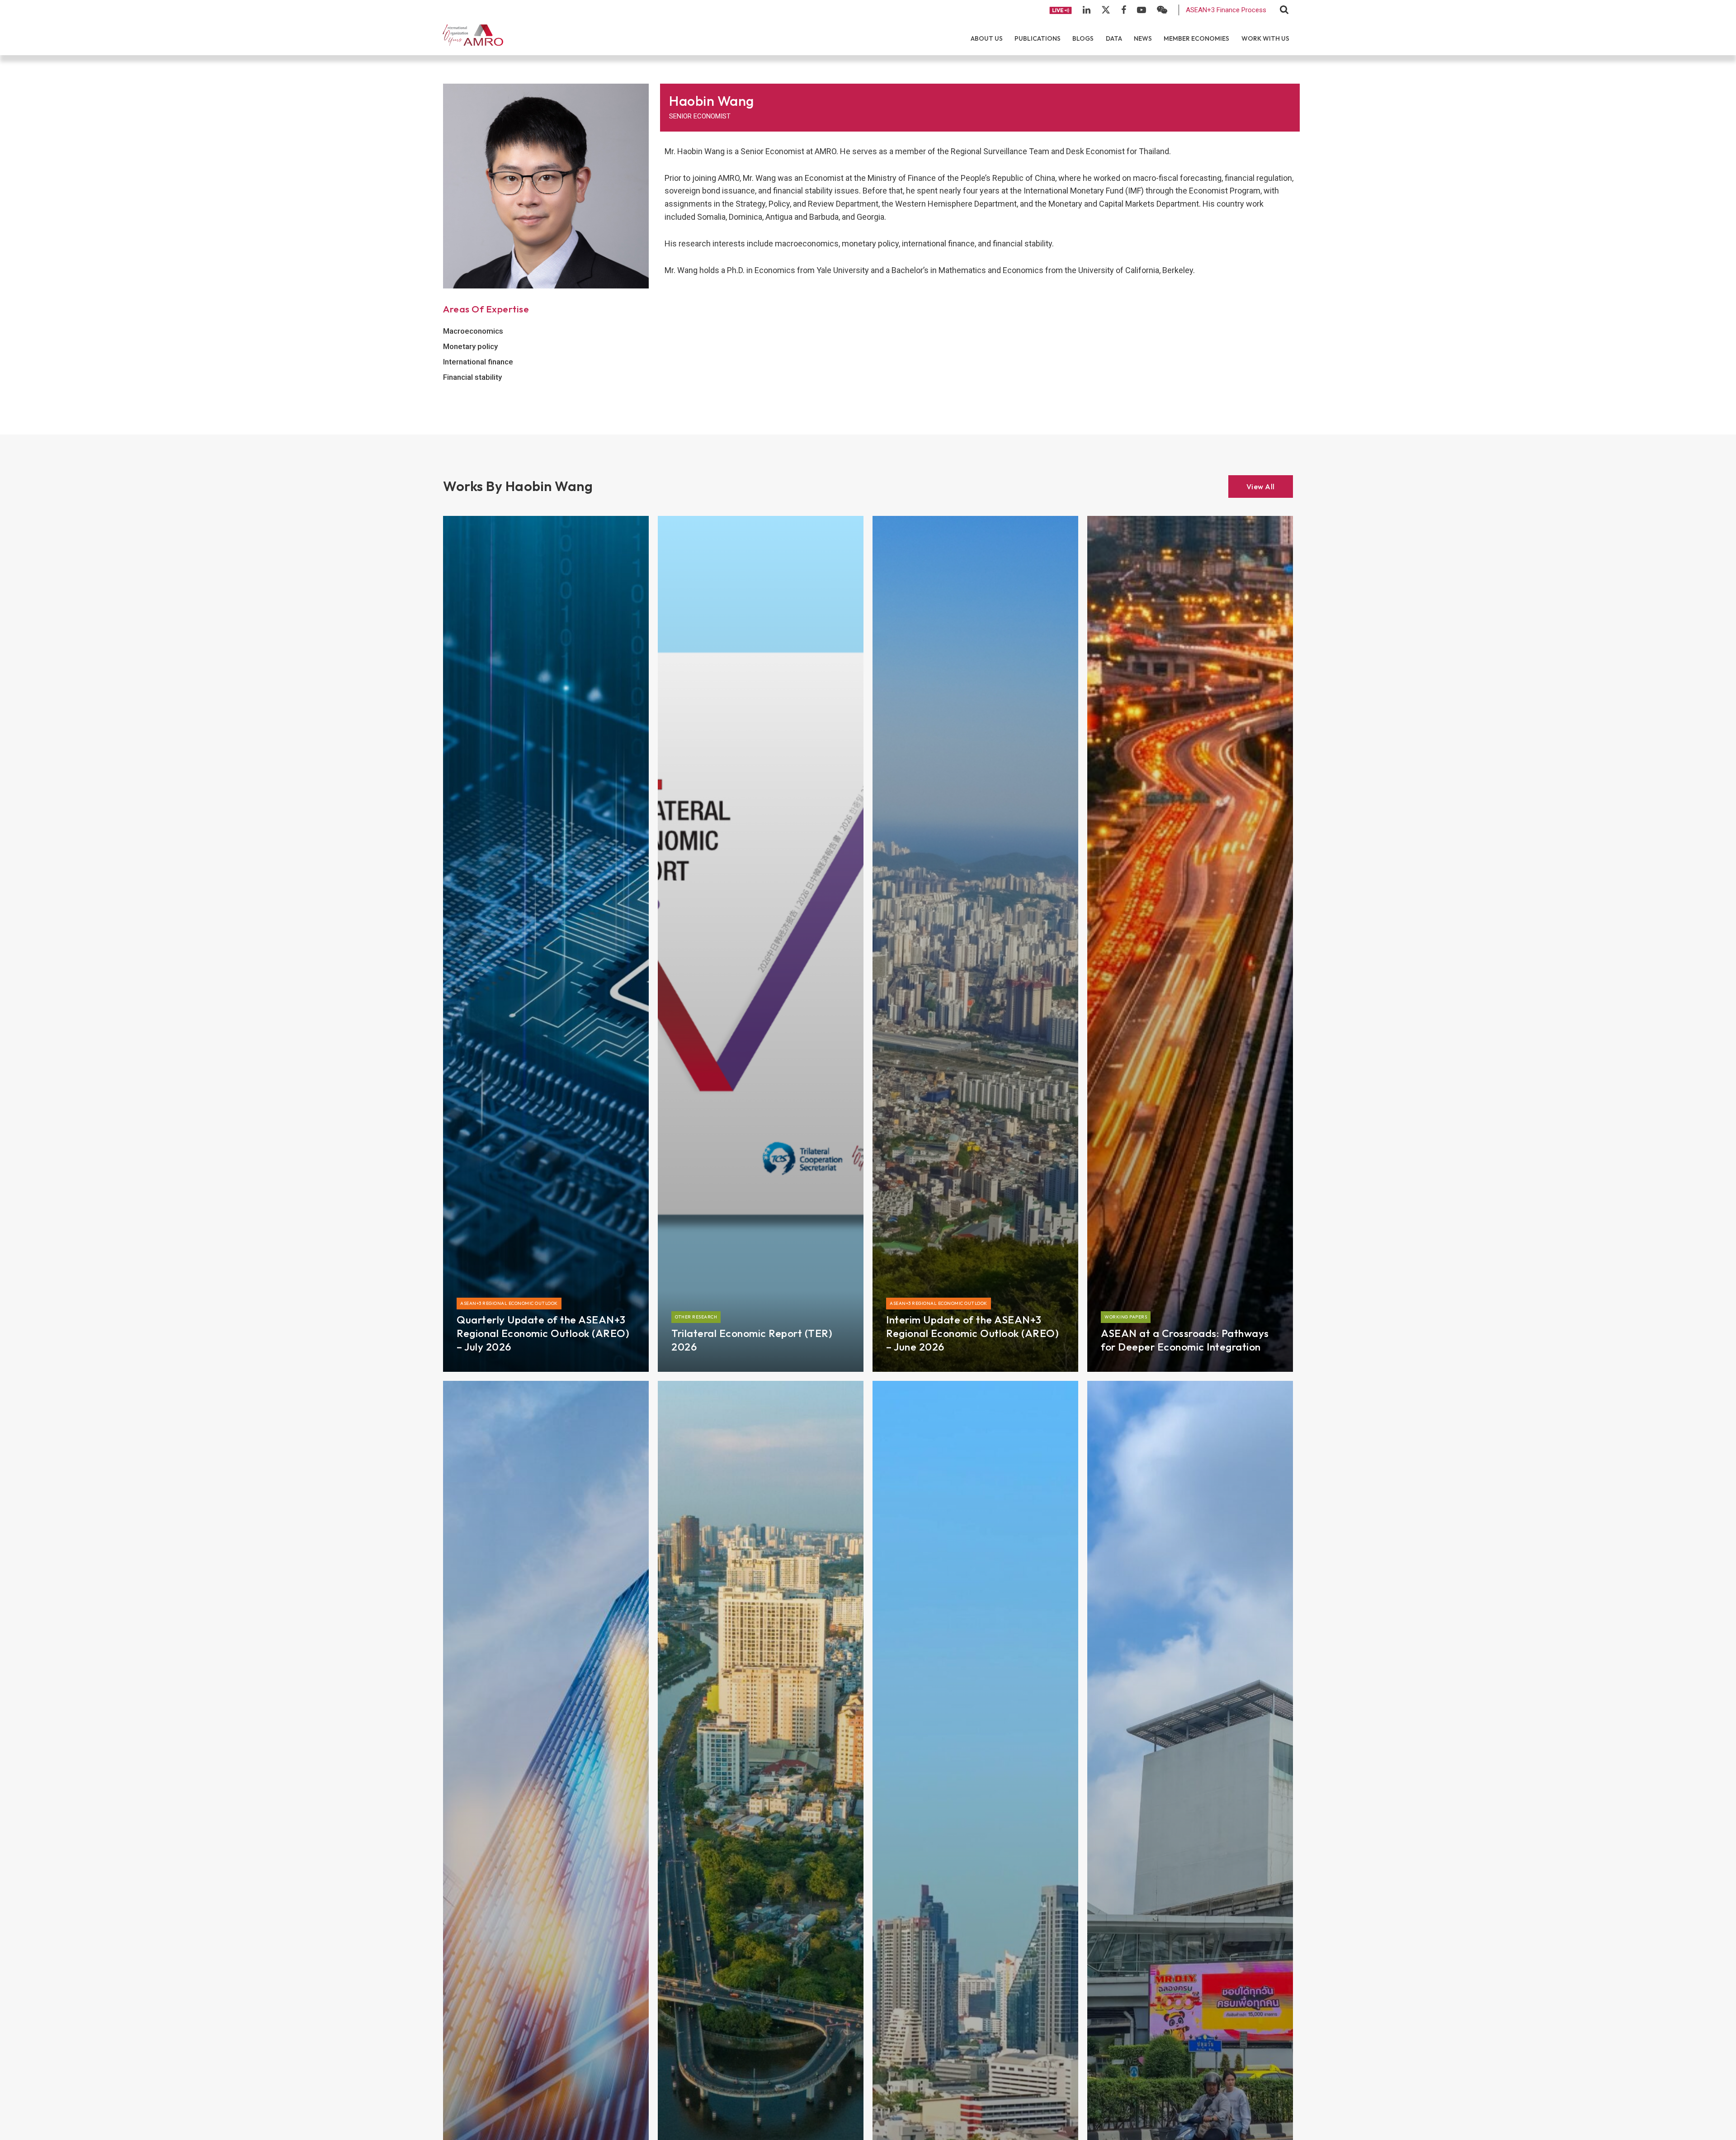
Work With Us (1265, 38)
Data (1114, 38)
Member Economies (1196, 38)
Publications (1038, 38)
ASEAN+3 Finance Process (1226, 10)
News (1143, 38)
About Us (987, 38)
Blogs (1083, 38)
